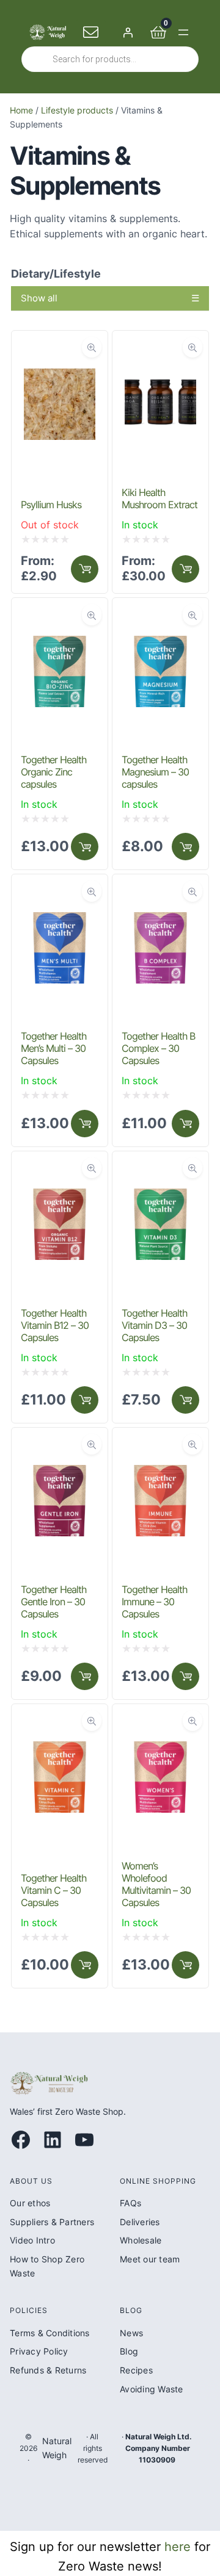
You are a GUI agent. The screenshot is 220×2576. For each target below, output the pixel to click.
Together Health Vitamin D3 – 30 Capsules (154, 1325)
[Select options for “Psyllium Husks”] (85, 569)
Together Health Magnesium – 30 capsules (155, 772)
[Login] (128, 32)
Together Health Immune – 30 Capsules (154, 1602)
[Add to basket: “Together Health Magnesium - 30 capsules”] (185, 847)
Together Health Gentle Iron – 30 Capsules (53, 1602)
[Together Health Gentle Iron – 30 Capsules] (60, 1447)
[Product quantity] (85, 1124)
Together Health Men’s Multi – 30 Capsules (53, 1048)
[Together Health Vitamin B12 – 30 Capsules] (60, 1171)
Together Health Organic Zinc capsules (53, 772)
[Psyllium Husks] (60, 350)
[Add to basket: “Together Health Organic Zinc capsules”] (85, 847)
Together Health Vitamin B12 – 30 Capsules (55, 1325)
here (178, 2547)
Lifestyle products (77, 110)
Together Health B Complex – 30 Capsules (158, 1048)
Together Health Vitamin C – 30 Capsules (53, 1890)
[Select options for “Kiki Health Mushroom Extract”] (185, 569)
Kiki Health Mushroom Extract (159, 498)
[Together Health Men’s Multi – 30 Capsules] (60, 894)
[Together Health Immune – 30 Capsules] (160, 1447)
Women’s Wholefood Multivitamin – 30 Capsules (156, 1884)
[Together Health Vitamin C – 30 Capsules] (60, 1724)
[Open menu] (183, 32)
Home (21, 110)
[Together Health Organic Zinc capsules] (60, 617)
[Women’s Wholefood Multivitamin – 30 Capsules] (160, 1724)
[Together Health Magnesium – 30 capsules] (160, 617)
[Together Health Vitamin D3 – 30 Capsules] (160, 1171)
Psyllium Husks (51, 505)
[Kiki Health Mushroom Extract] (160, 350)
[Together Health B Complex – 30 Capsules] (160, 894)
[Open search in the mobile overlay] (110, 59)
